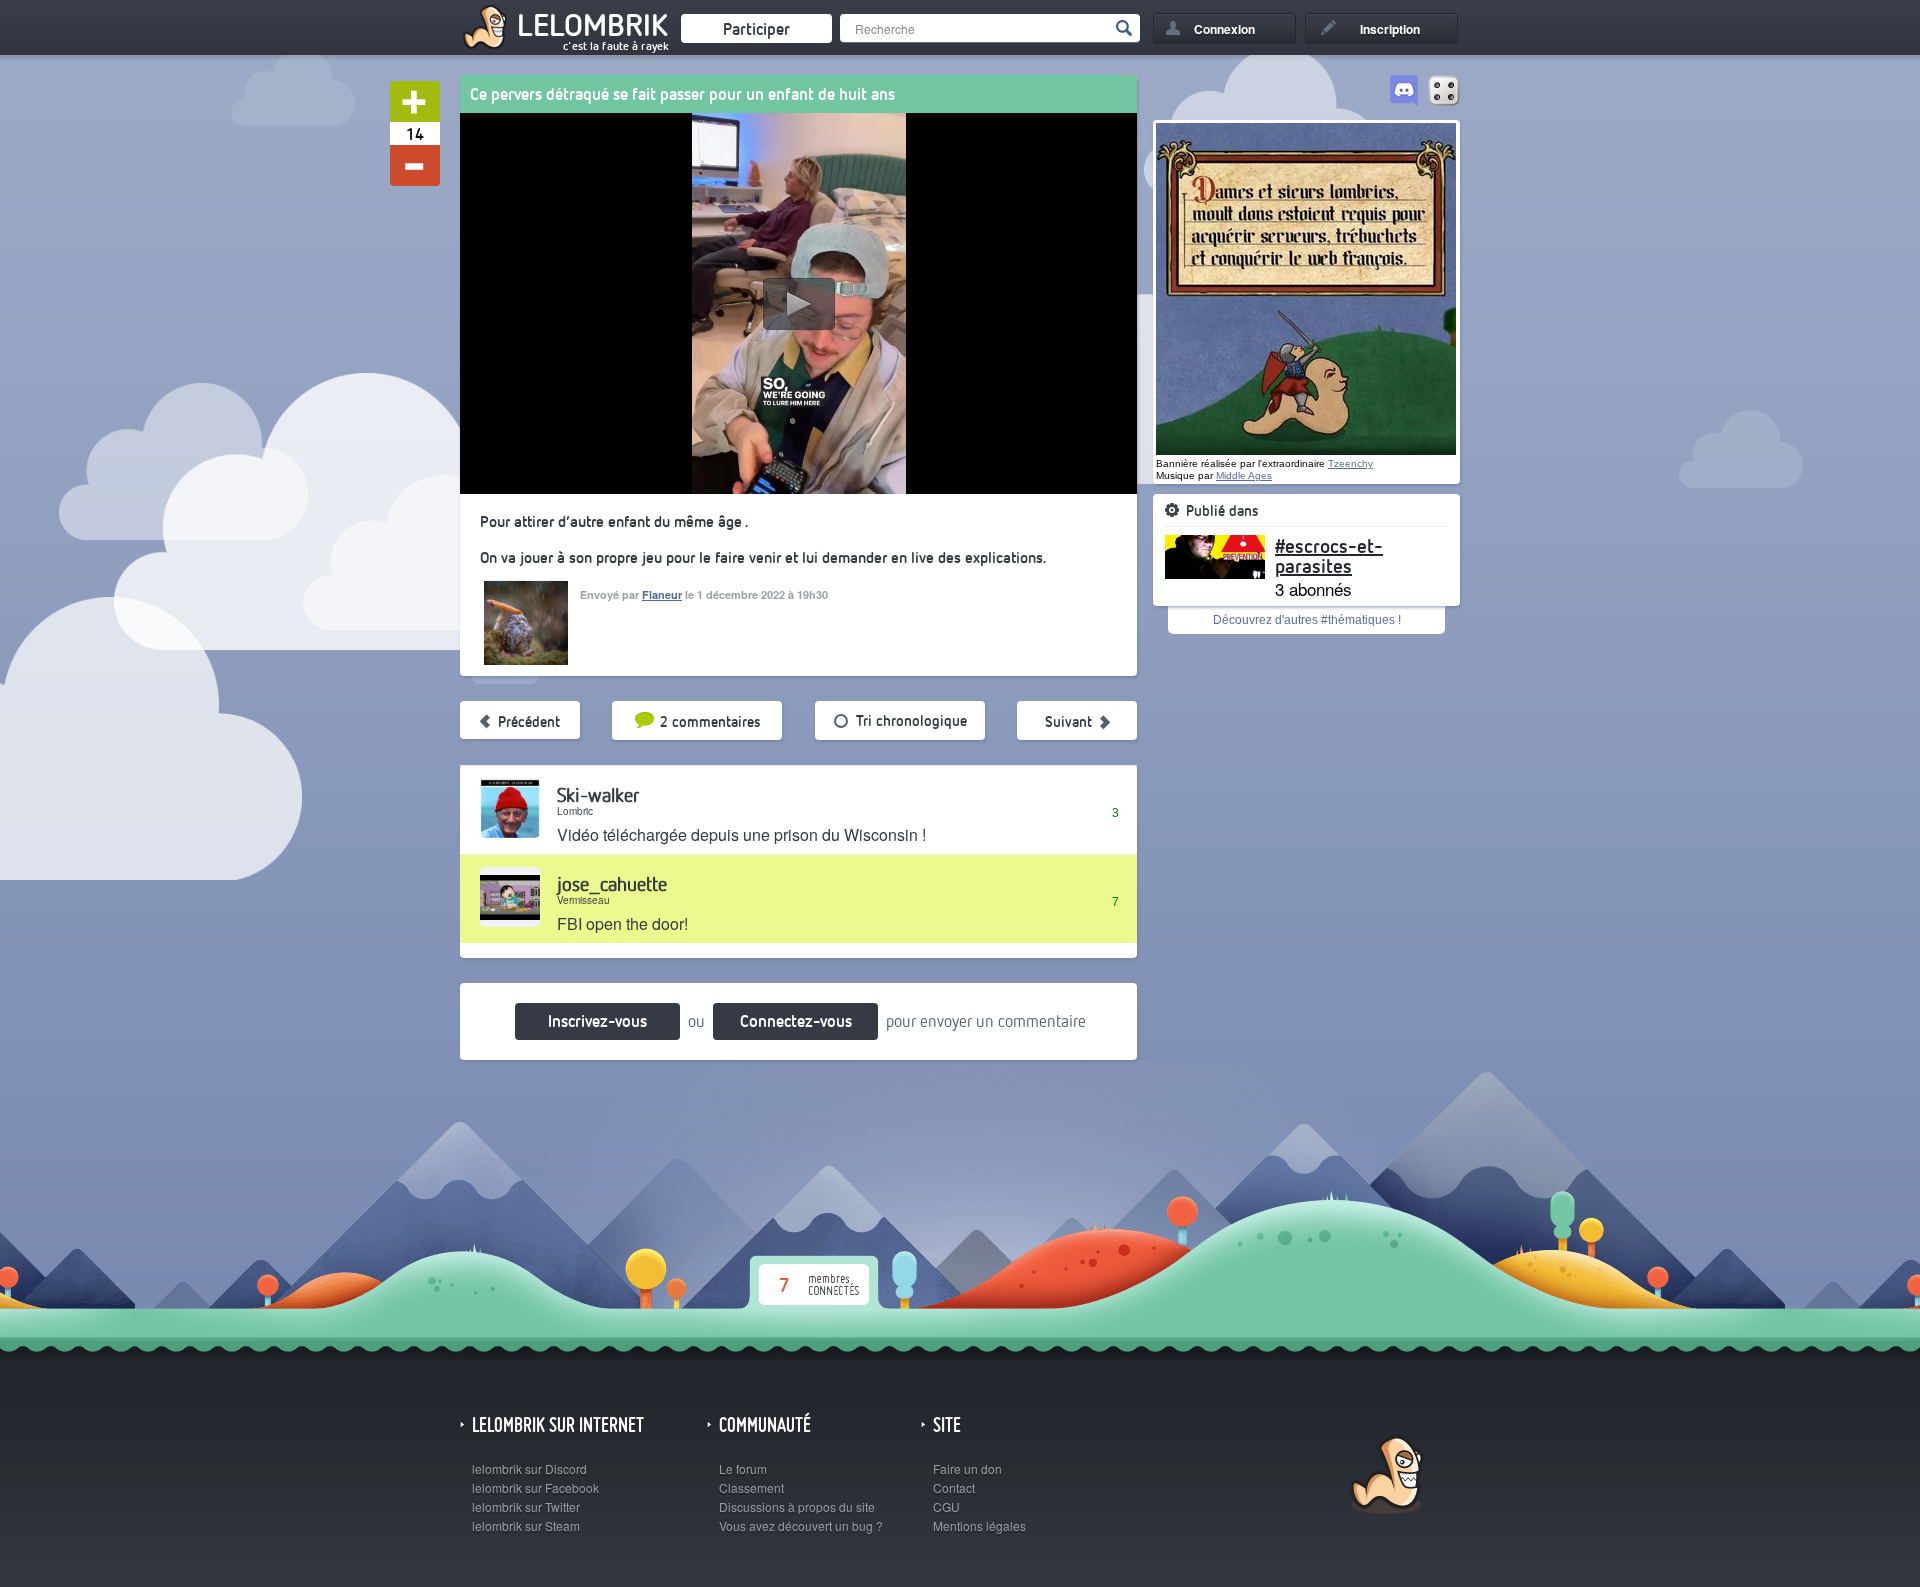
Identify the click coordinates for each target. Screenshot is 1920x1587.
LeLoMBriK (1384, 1477)
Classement (751, 1487)
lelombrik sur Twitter (526, 1506)
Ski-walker (598, 794)
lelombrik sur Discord (529, 1468)
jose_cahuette (612, 883)
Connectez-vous (796, 1020)
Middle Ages (1244, 475)
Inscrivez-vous (597, 1020)
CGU (946, 1506)
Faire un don (967, 1468)
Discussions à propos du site (797, 1506)
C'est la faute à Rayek (616, 46)
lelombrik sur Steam (526, 1525)
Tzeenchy (1350, 463)
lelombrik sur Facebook (535, 1487)
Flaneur (662, 594)
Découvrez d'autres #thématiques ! (1307, 620)
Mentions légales (979, 1525)
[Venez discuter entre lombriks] (1404, 92)
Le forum (743, 1468)
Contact (954, 1487)
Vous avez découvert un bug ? (801, 1525)
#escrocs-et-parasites (1329, 555)
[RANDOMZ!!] (1444, 92)
